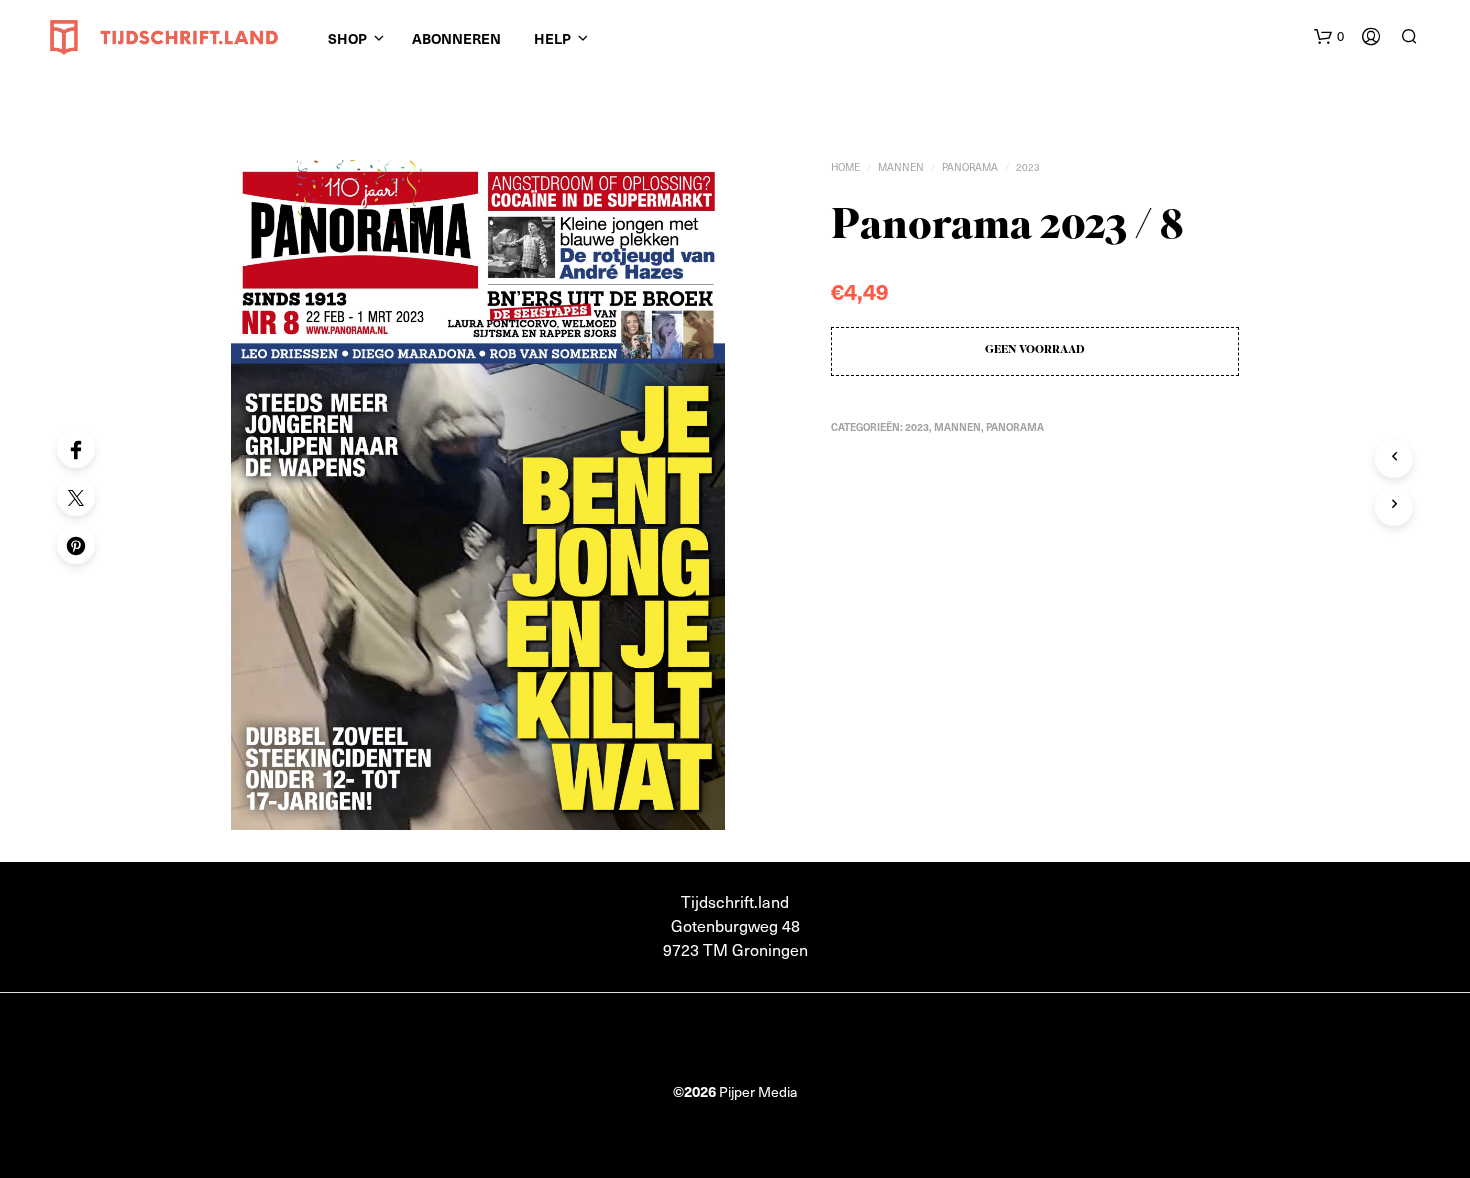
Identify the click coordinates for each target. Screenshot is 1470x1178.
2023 (1028, 167)
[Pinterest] (76, 545)
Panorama (970, 167)
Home (845, 167)
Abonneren (456, 38)
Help (552, 38)
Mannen (901, 167)
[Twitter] (76, 497)
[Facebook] (76, 449)
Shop (347, 38)
